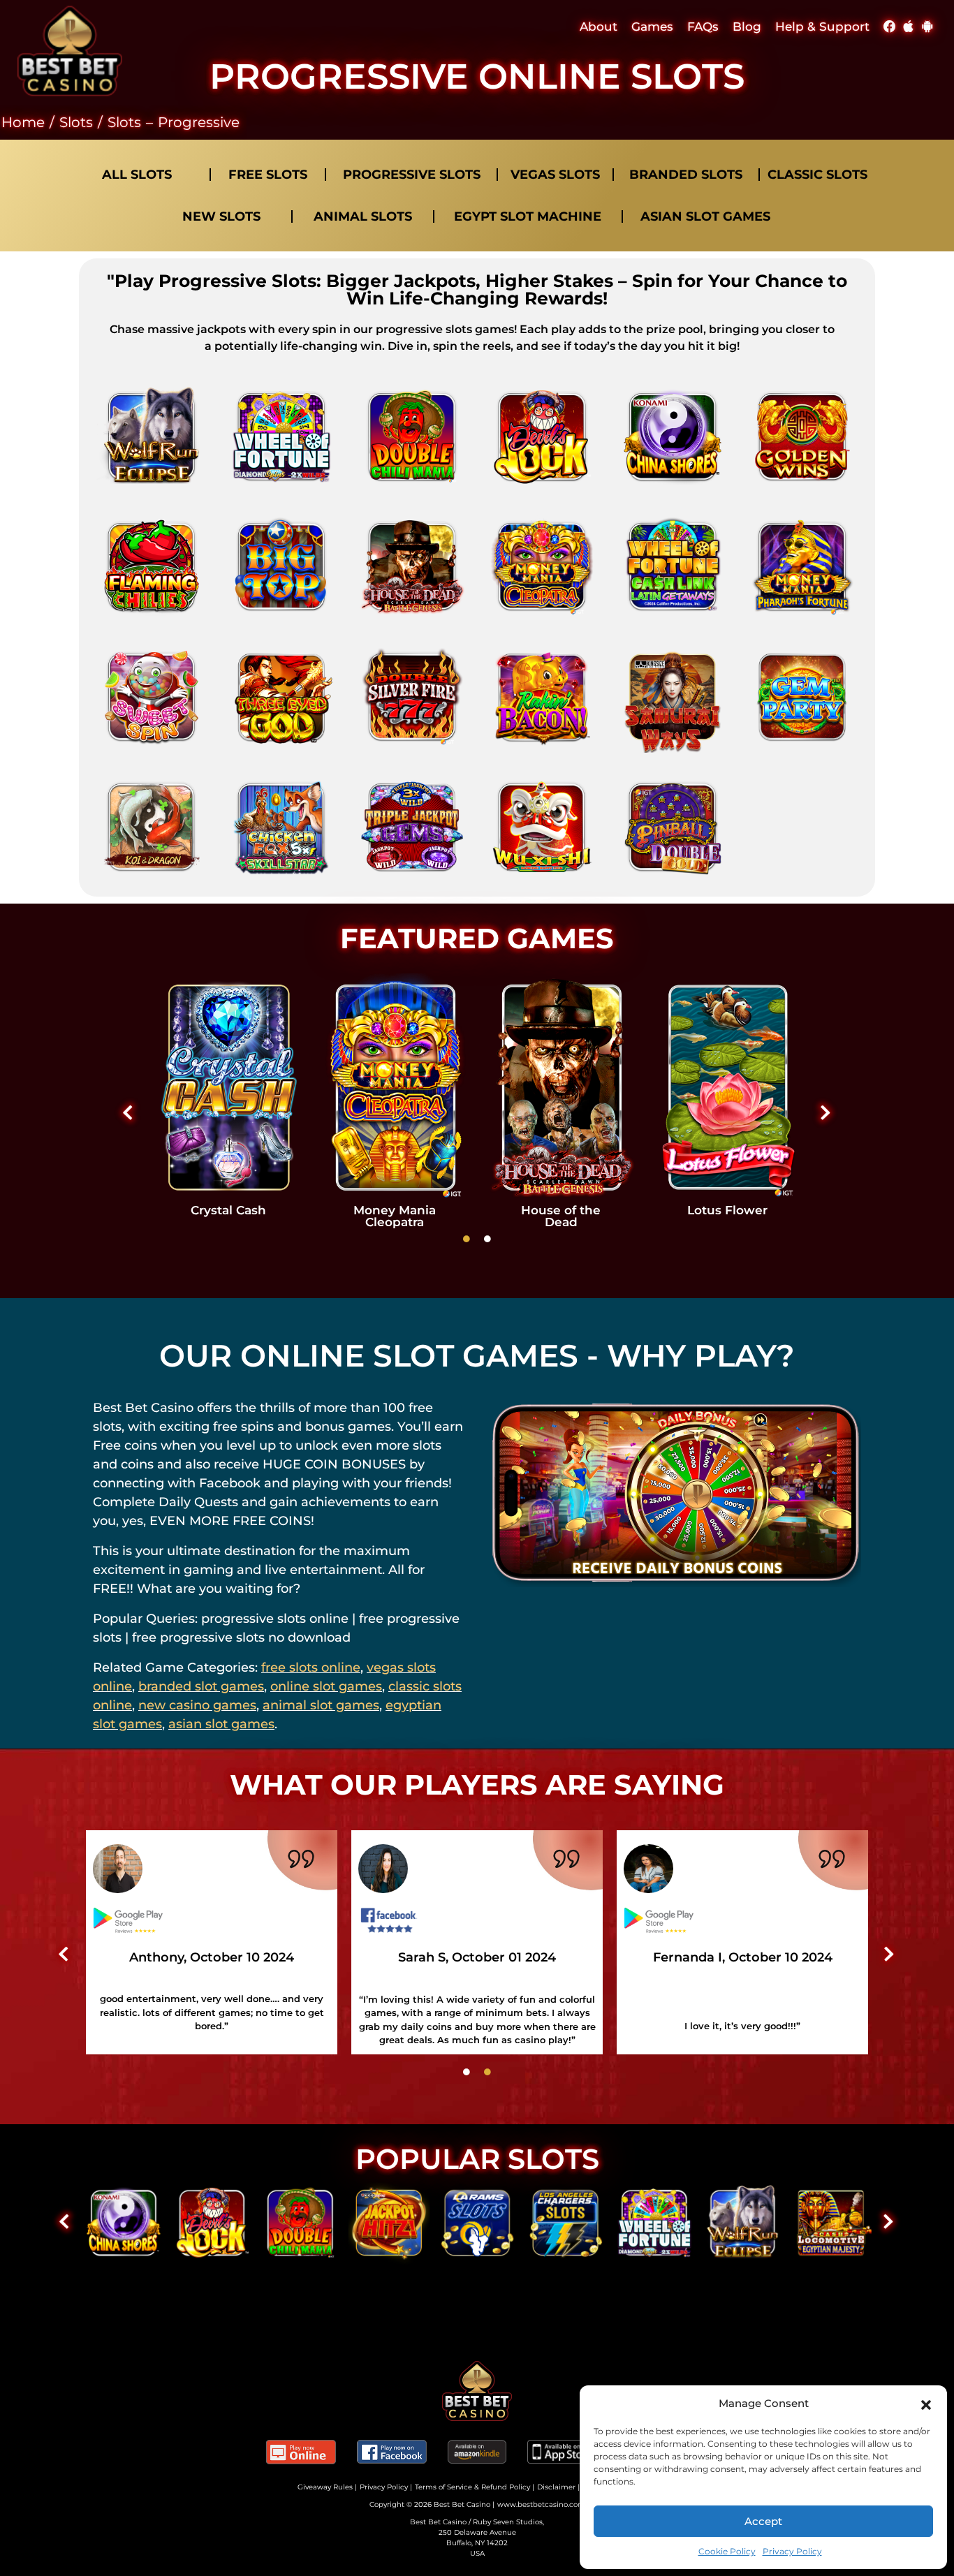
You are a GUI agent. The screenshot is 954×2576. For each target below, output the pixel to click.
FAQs (703, 27)
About (599, 27)
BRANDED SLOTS (686, 175)
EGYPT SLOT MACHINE (528, 216)
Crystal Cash (228, 1210)
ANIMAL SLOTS (363, 216)
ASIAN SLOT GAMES (705, 216)
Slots (76, 122)
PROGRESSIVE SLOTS (412, 175)
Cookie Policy (727, 2551)
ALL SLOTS (137, 175)
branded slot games (201, 1686)
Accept (763, 2521)
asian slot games (221, 1724)
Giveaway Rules (325, 2487)
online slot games (326, 1686)
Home (23, 122)
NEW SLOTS (221, 216)
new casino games (197, 1705)
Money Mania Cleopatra (395, 1216)
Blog (747, 27)
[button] (926, 2404)
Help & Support (822, 27)
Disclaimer (556, 2487)
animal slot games (321, 1705)
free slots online (311, 1668)
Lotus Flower (727, 1210)
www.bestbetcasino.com (541, 2504)
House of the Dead (561, 1216)
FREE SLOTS (268, 175)
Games (652, 27)
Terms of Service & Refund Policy (472, 2487)
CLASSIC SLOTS (817, 175)
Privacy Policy (792, 2551)
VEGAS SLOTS (555, 175)
